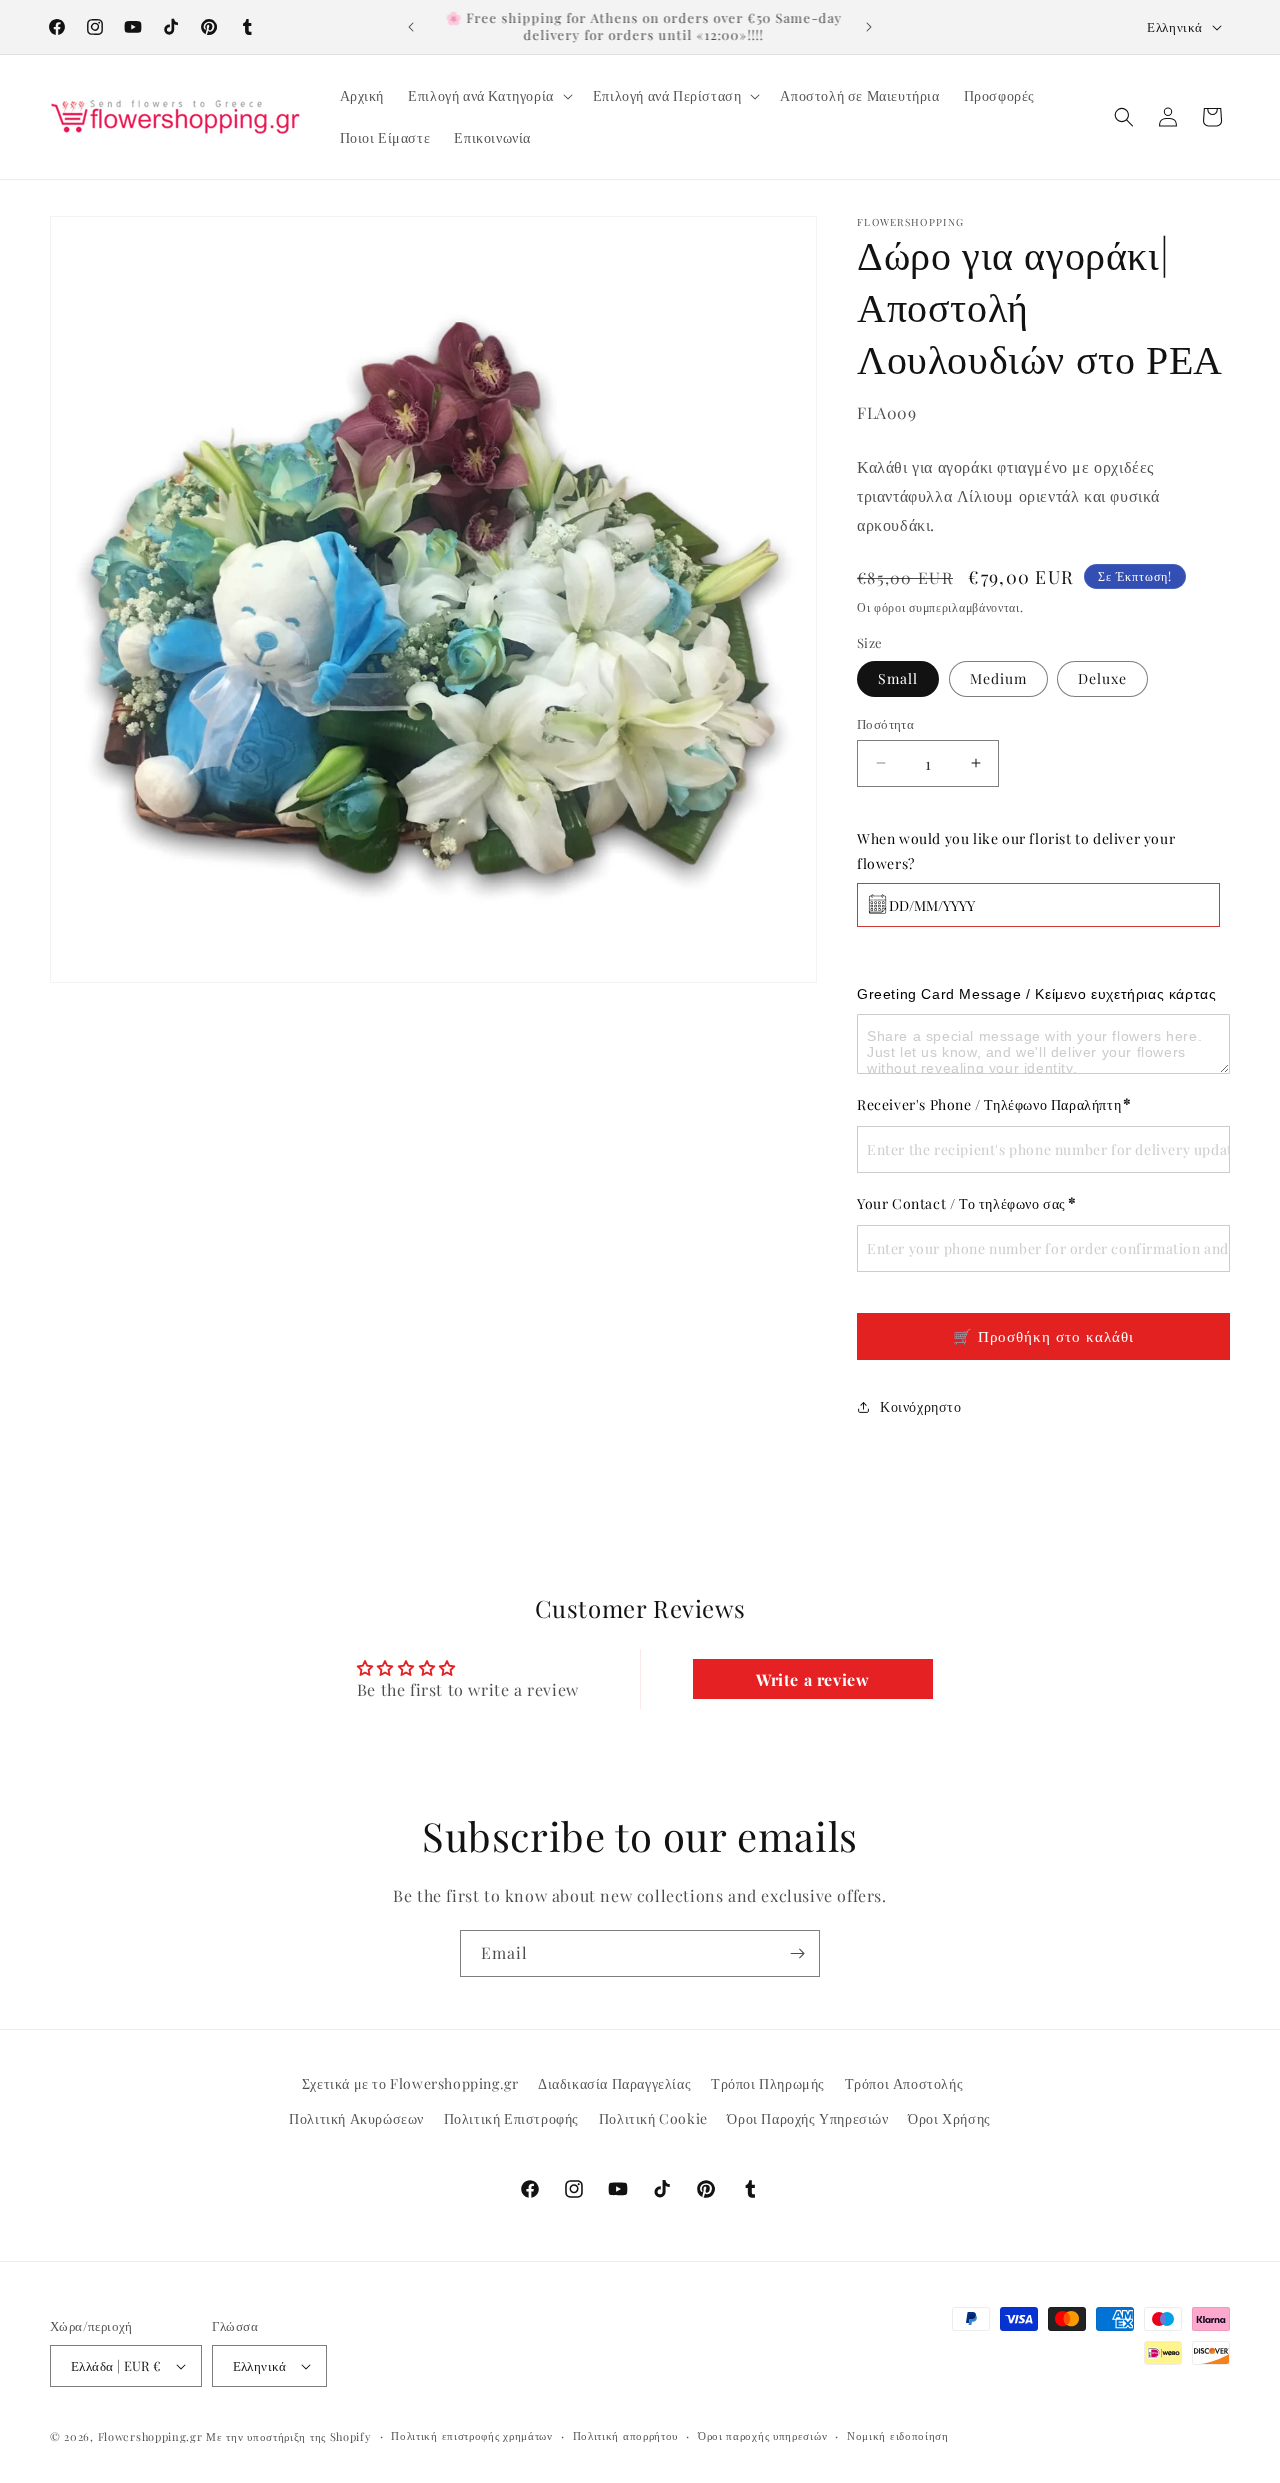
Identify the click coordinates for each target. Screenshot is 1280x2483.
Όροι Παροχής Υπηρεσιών (807, 2119)
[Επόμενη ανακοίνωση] (869, 27)
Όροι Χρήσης (949, 2119)
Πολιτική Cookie (653, 2119)
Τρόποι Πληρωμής (768, 2083)
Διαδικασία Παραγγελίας (614, 2083)
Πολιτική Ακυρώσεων (356, 2119)
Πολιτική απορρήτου (626, 2435)
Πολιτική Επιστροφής (511, 2119)
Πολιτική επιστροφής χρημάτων (472, 2435)
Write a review (812, 1679)
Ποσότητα (885, 723)
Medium (998, 678)
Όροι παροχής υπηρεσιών (762, 2435)
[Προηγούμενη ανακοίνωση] (411, 27)
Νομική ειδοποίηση (898, 2435)
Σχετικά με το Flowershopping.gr (410, 2083)
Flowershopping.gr (150, 2436)
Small (898, 678)
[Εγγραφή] (797, 1953)
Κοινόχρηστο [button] (921, 1406)
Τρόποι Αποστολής (904, 2083)
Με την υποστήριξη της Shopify (288, 2436)
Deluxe (1102, 678)
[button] (488, 96)
